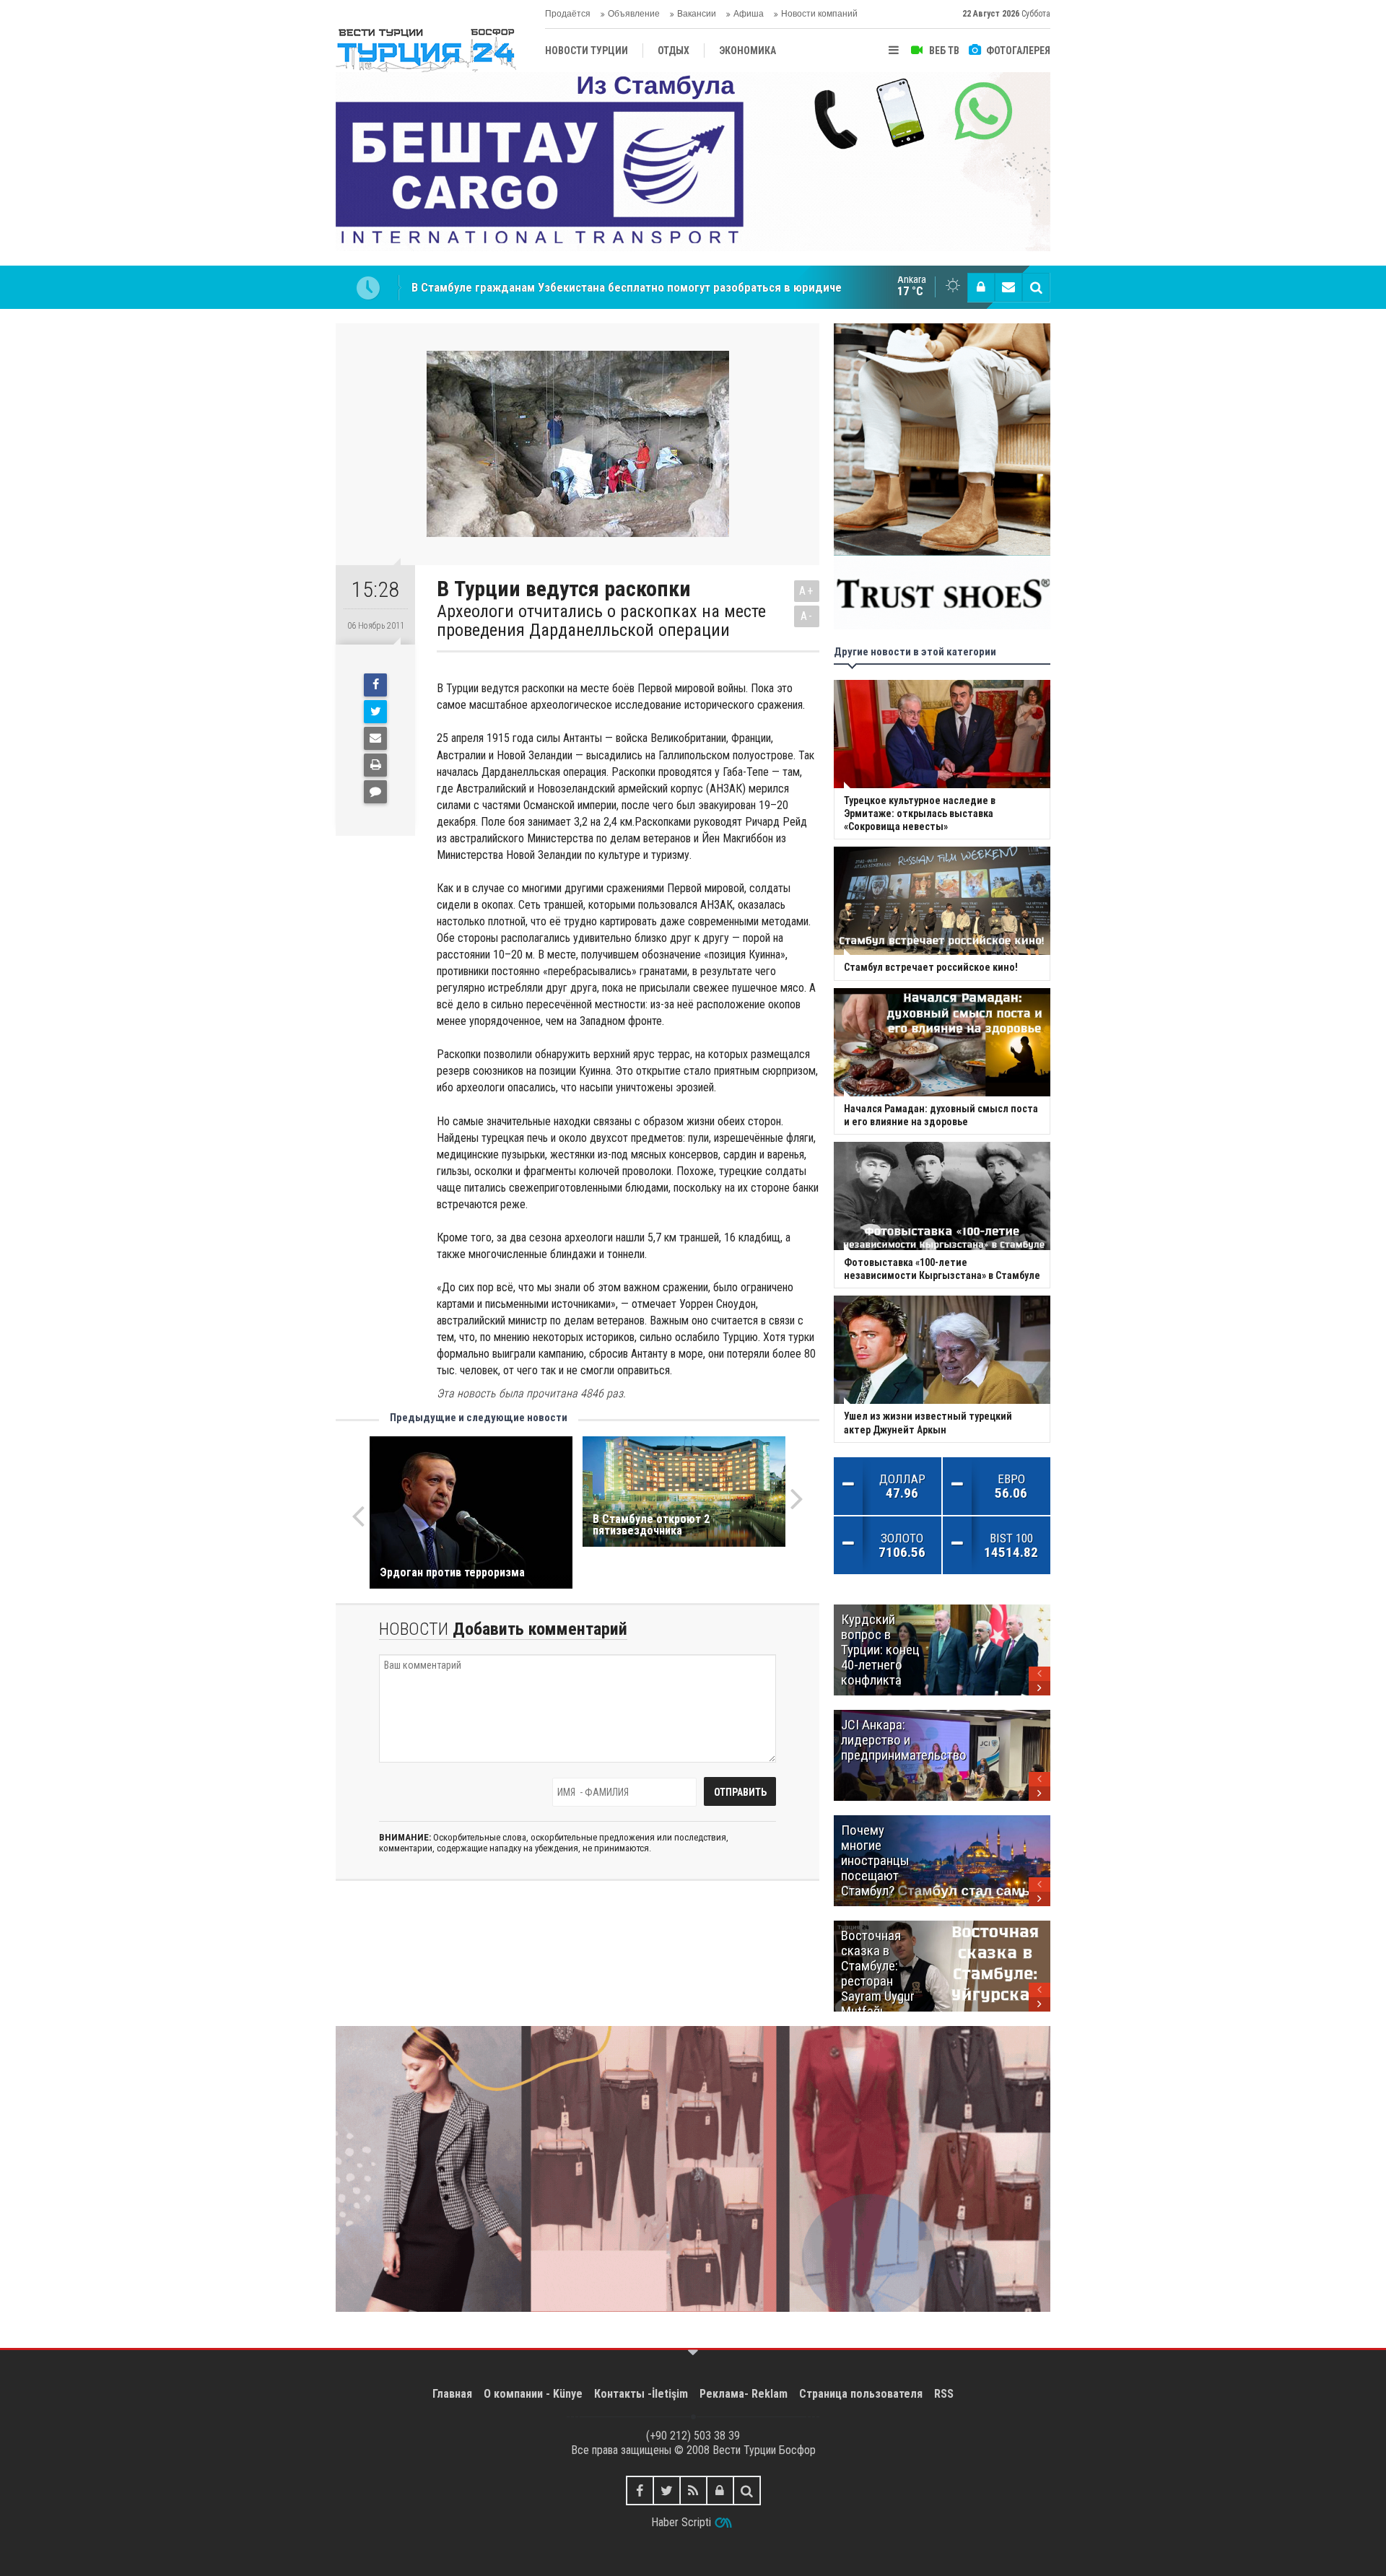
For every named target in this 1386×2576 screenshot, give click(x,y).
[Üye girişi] (981, 287)
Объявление (634, 14)
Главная (452, 2394)
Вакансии (697, 14)
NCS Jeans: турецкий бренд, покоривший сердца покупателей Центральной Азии (629, 287)
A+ (807, 591)
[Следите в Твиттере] (667, 2490)
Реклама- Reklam (744, 2394)
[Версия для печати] (375, 765)
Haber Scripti (681, 2522)
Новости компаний (819, 14)
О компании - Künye (533, 2394)
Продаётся (568, 14)
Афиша (749, 14)
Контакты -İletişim (641, 2394)
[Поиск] (1036, 287)
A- (807, 616)
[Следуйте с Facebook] (640, 2490)
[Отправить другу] (375, 738)
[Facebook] (375, 685)
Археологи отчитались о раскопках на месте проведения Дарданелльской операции (601, 621)
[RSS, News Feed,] (693, 2490)
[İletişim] (1008, 287)
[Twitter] (375, 712)
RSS (944, 2394)
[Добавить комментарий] (375, 792)
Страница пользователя (861, 2394)
